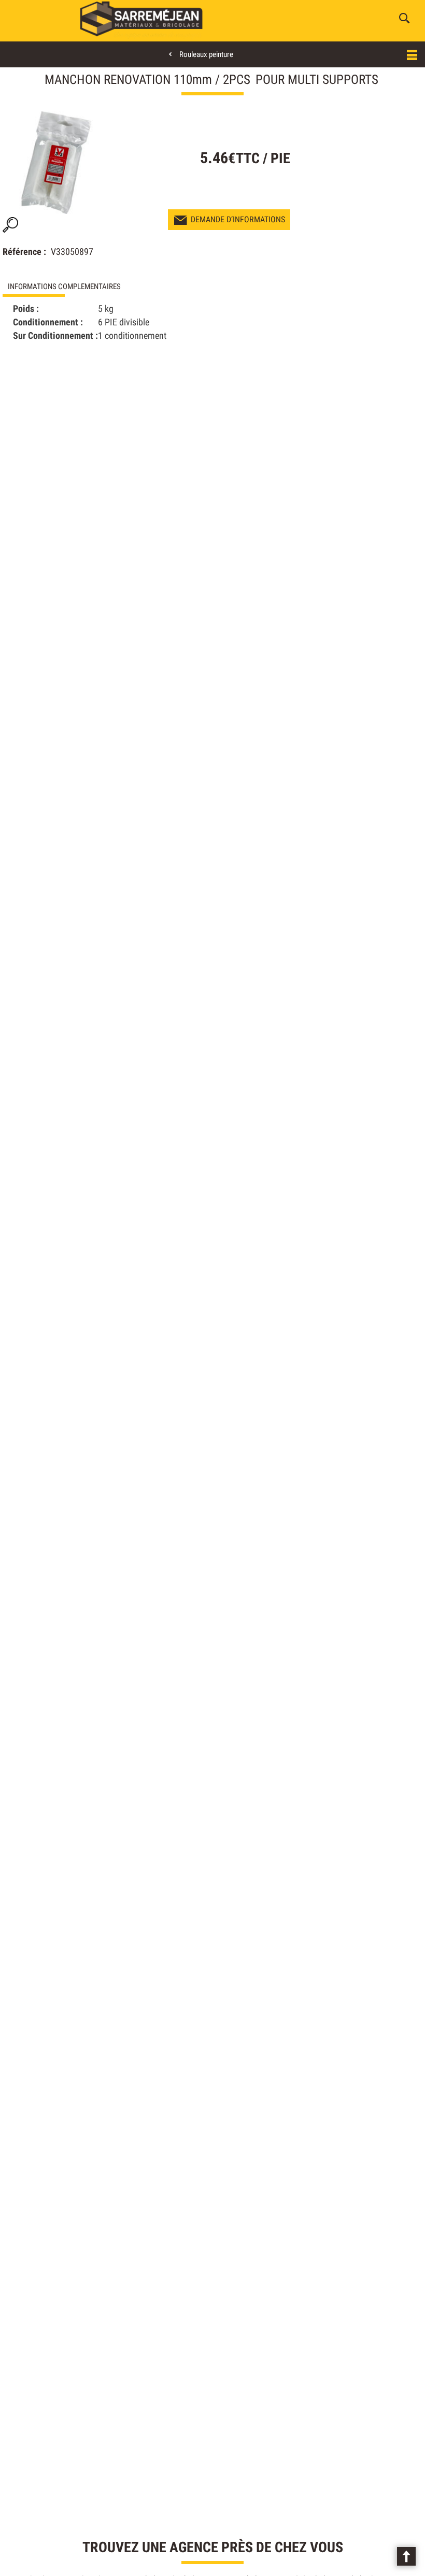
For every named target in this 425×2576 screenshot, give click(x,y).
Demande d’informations (238, 219)
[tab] (107, 287)
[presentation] (107, 287)
